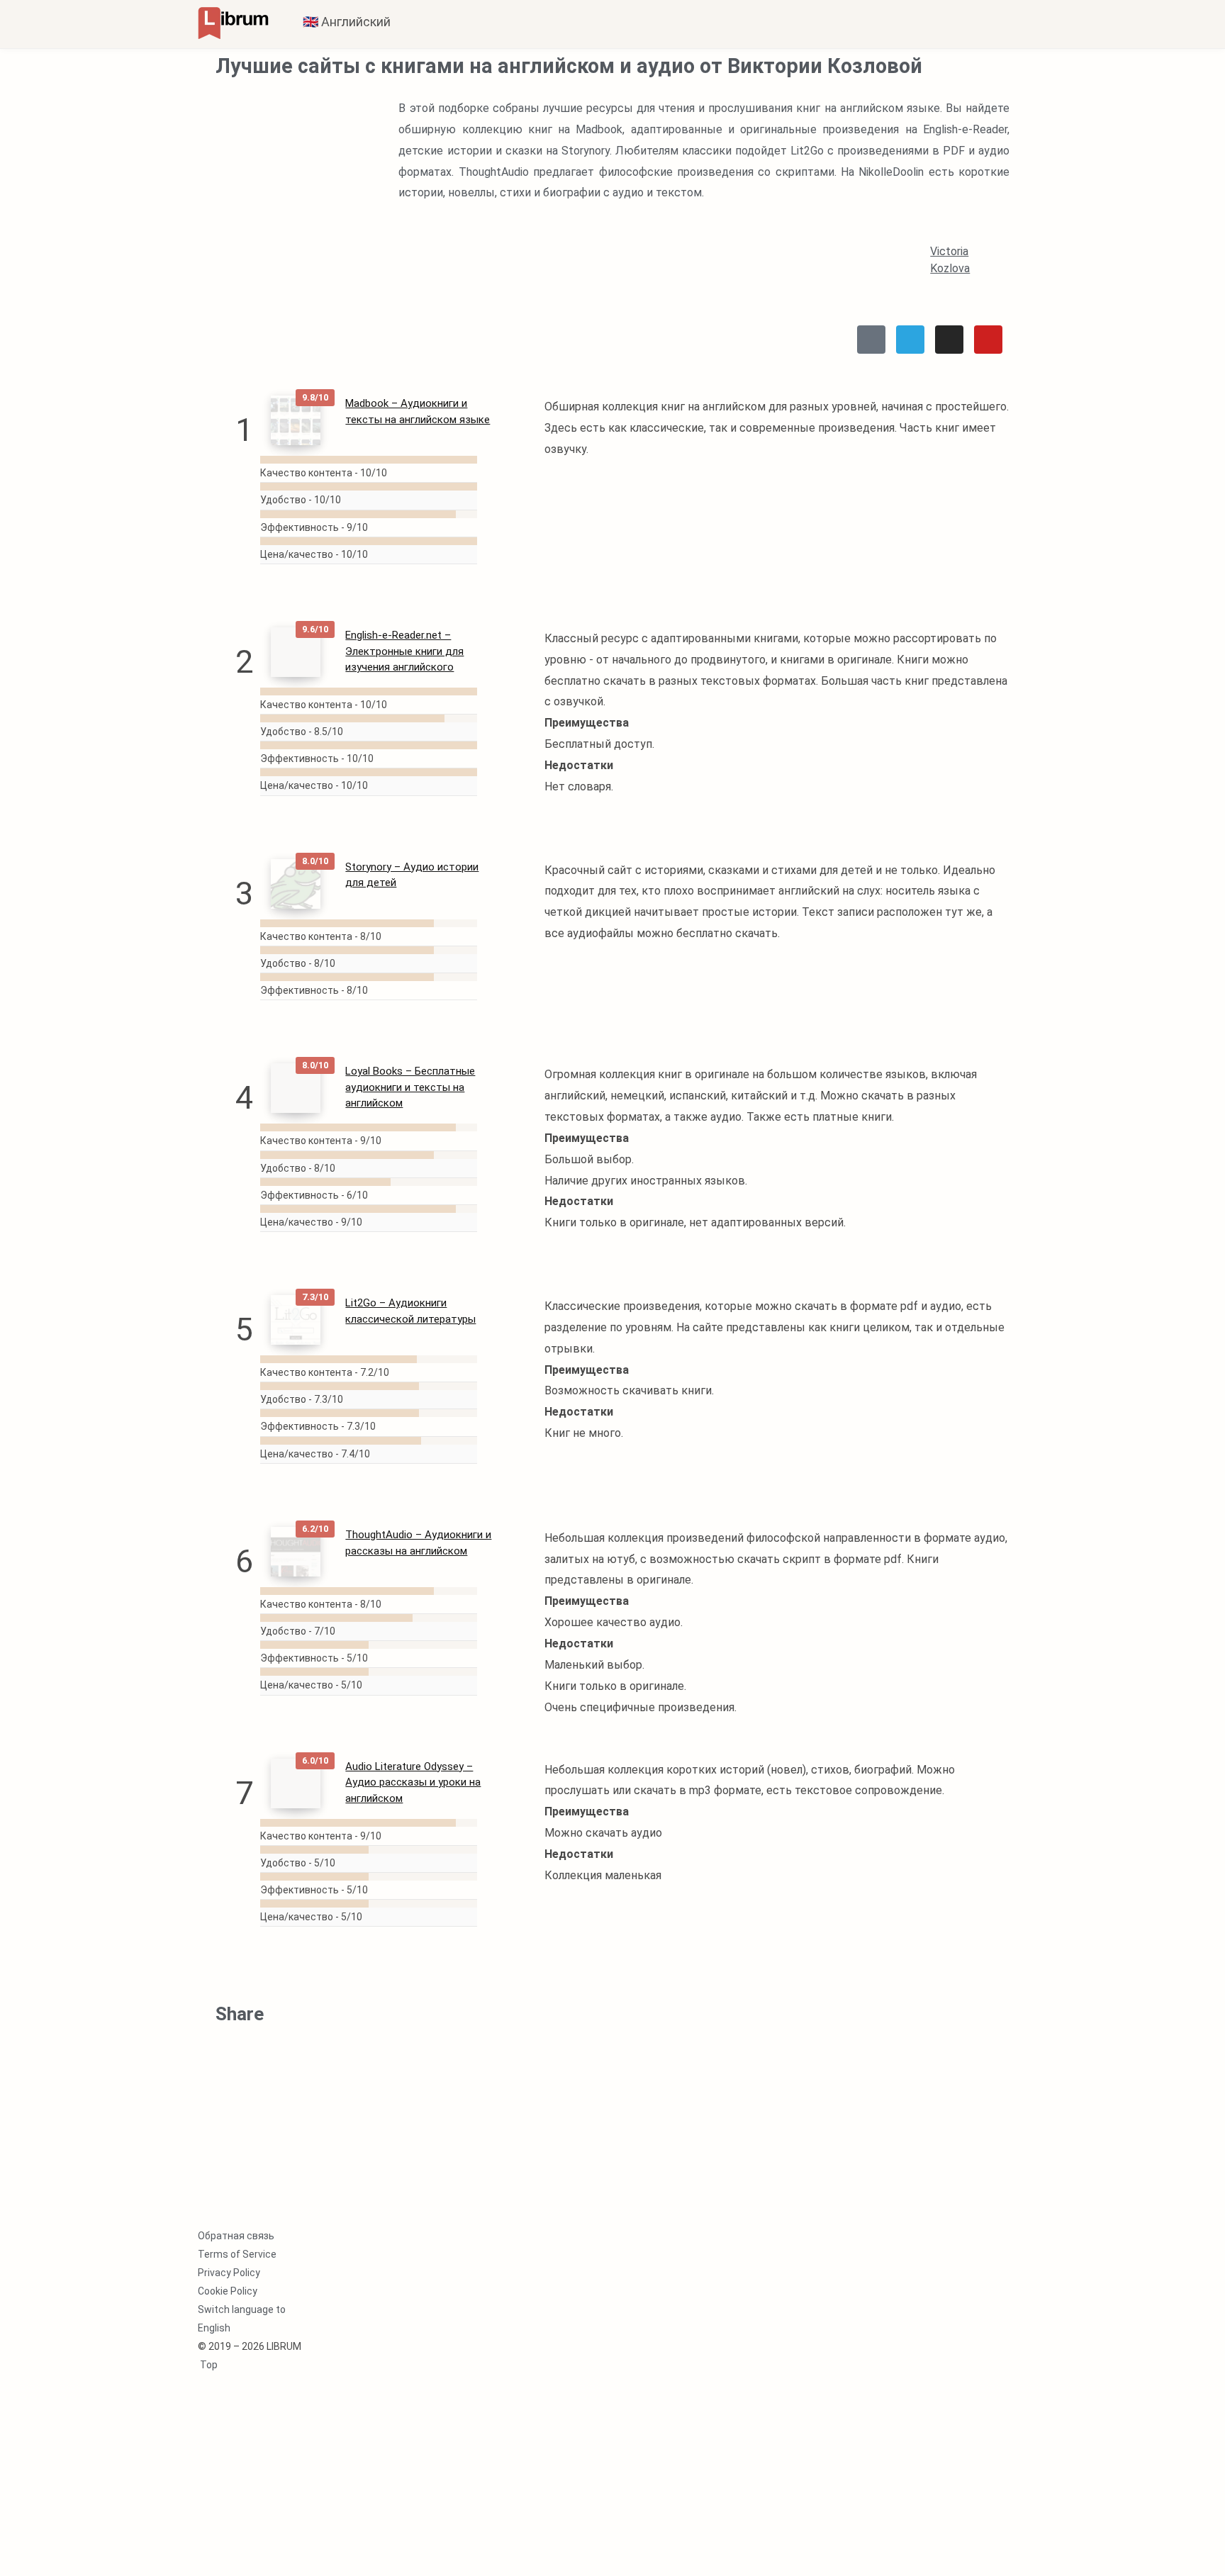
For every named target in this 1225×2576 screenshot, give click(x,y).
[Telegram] (910, 340)
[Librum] (233, 22)
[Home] (871, 340)
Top (208, 2365)
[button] (244, 2043)
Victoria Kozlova (950, 260)
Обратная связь (236, 2236)
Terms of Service (237, 2254)
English (214, 2328)
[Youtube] (988, 340)
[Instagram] (949, 340)
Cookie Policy (228, 2291)
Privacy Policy (229, 2273)
